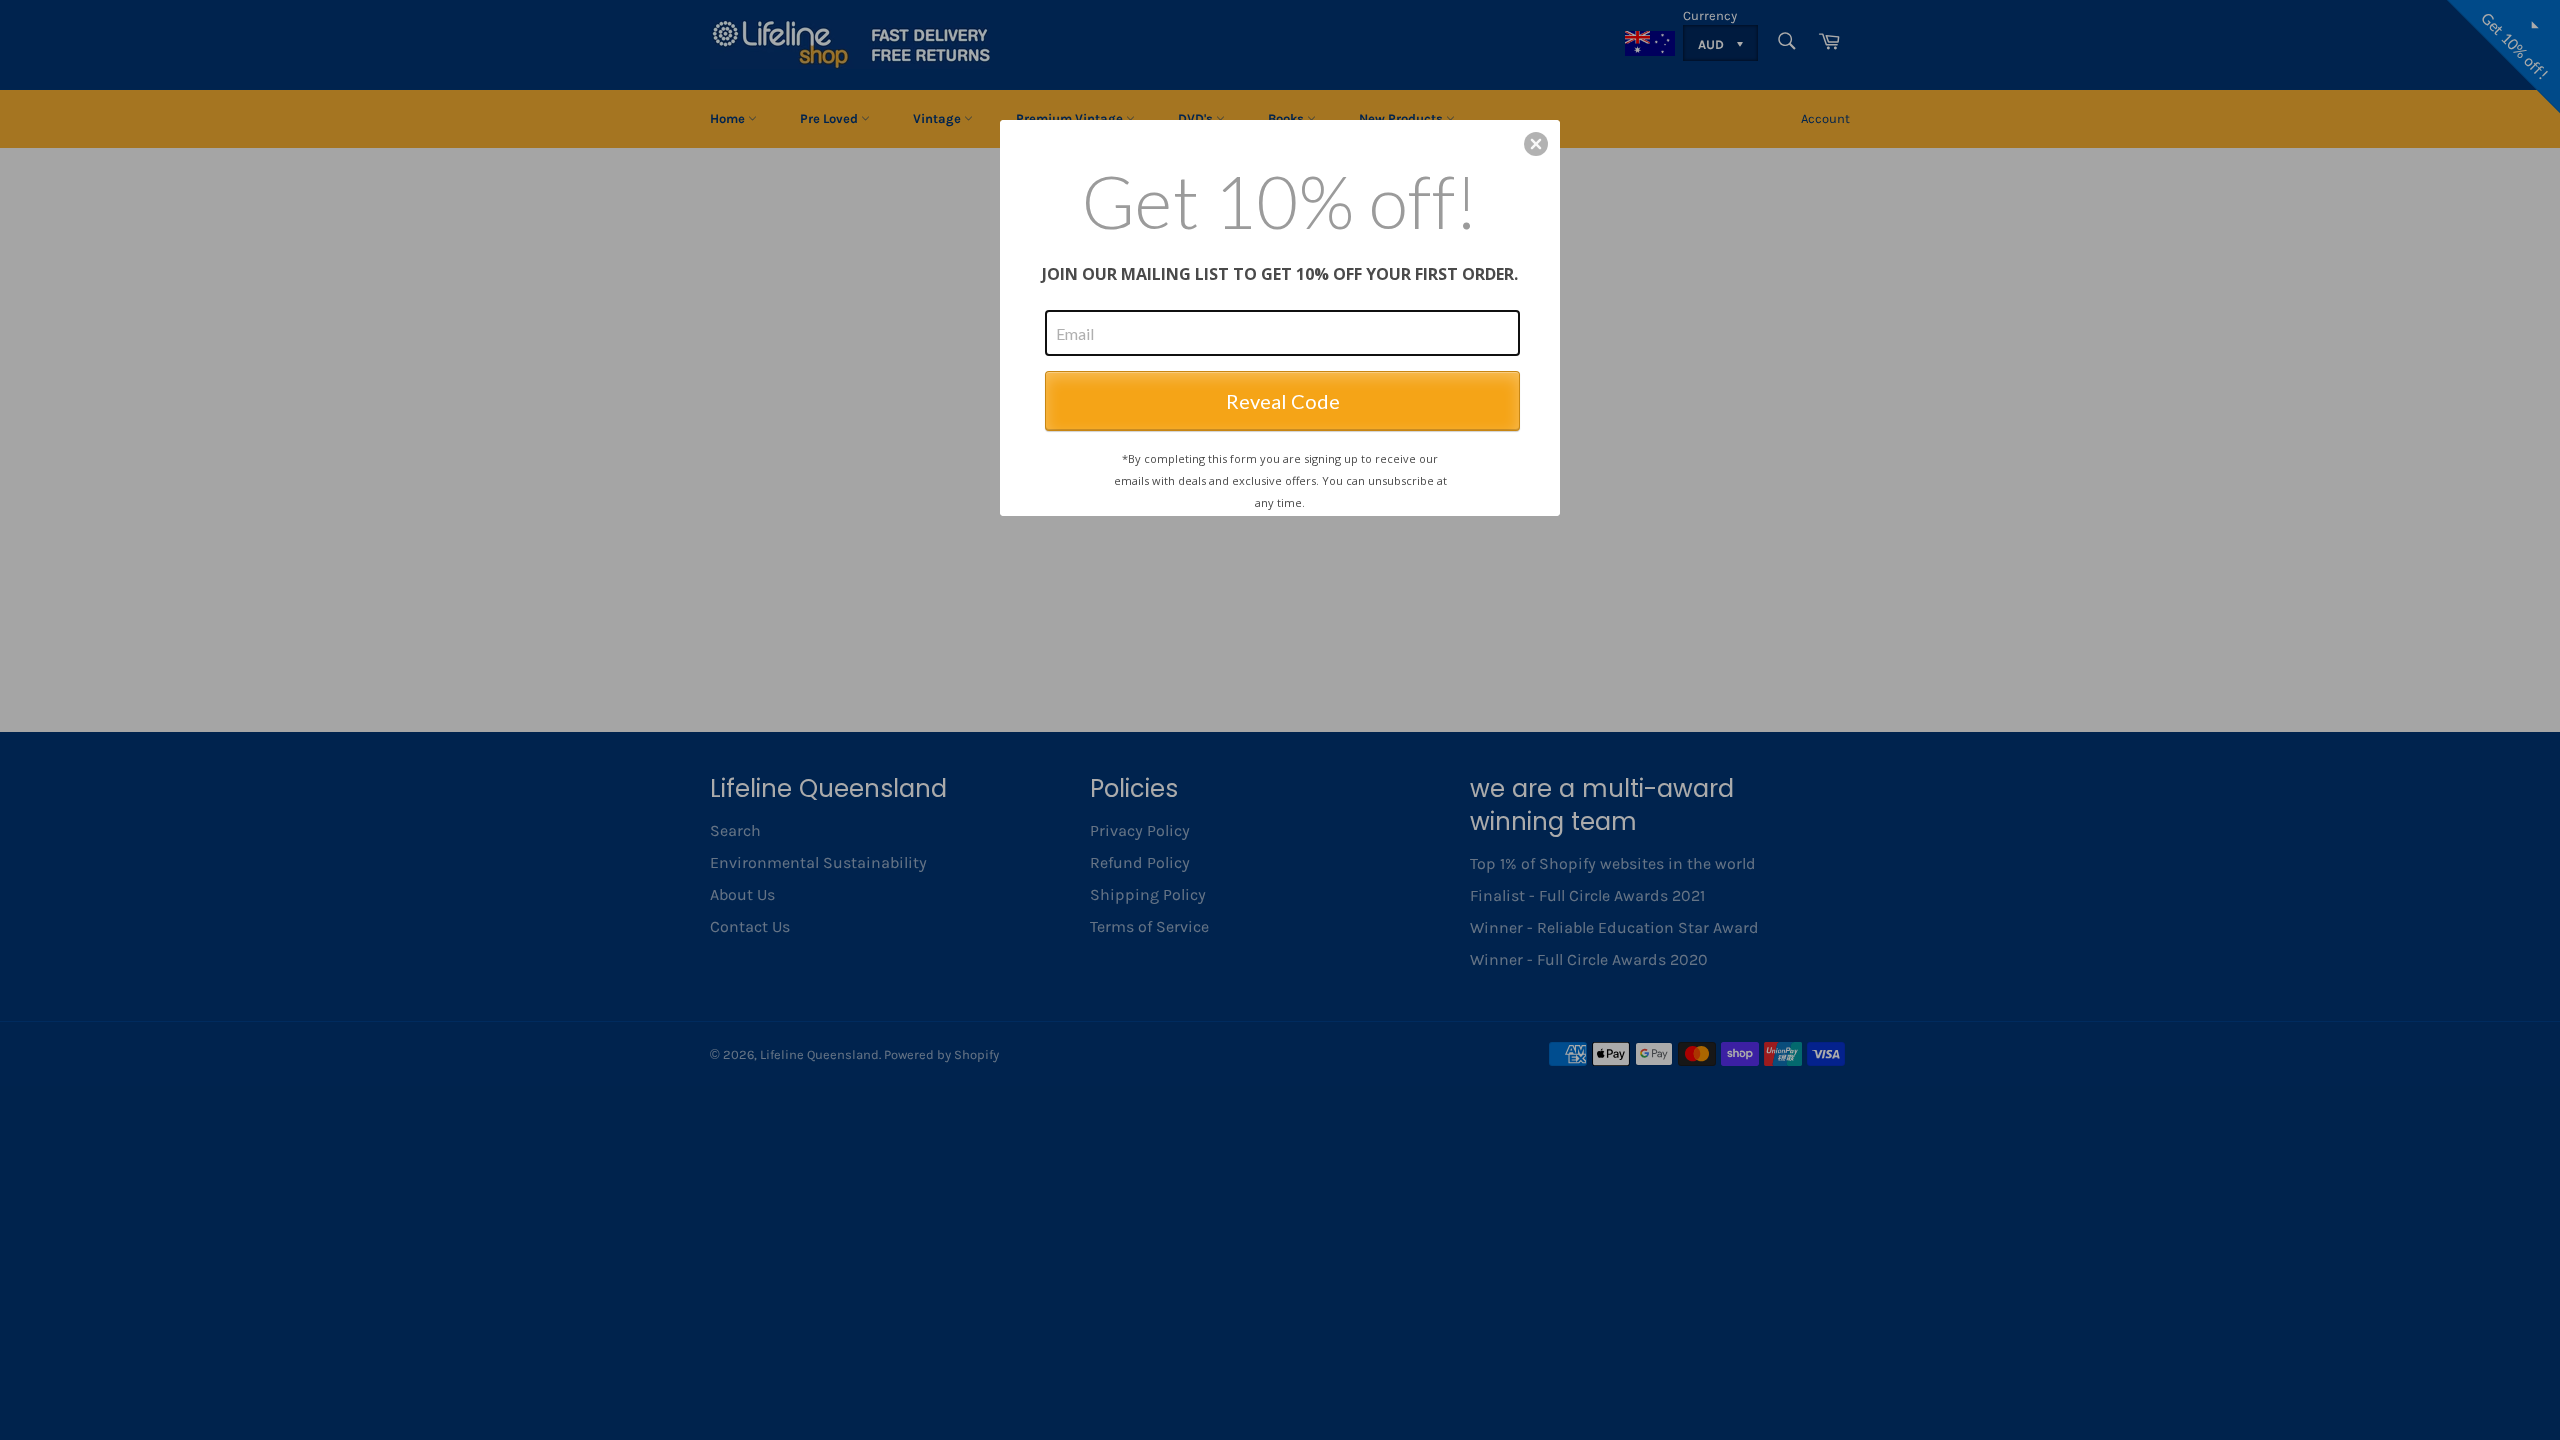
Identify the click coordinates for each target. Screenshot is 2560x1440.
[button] (1536, 144)
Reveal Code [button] (1283, 401)
